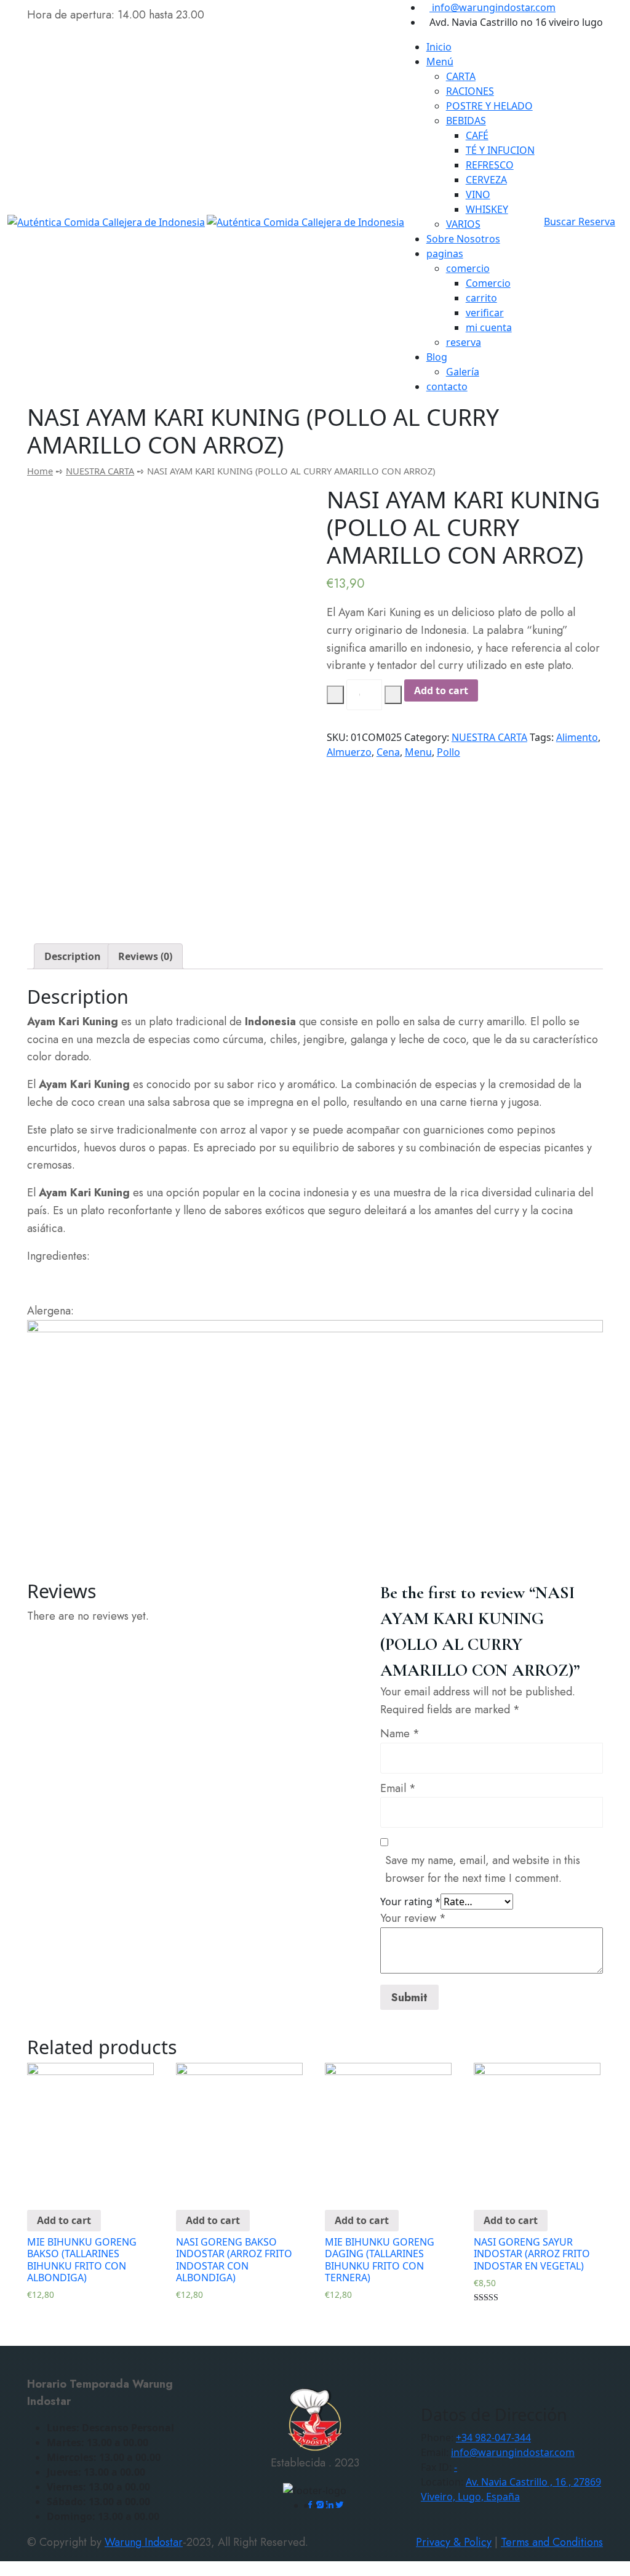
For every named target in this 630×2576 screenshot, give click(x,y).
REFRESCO (490, 165)
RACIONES (470, 91)
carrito (481, 298)
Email (398, 1788)
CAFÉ (477, 135)
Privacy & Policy (454, 2542)
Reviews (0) (145, 956)
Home (40, 471)
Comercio (488, 283)
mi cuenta (489, 327)
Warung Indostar (144, 2542)
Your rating (410, 1902)
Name (400, 1734)
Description (73, 956)
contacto (447, 386)
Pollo (449, 752)
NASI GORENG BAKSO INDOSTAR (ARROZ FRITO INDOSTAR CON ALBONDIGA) (234, 2260)
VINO (478, 194)
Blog (437, 357)
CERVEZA (486, 180)
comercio (468, 268)
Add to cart (441, 690)
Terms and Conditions (552, 2542)
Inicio (439, 47)
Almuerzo (349, 752)
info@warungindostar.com (492, 7)
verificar (485, 313)
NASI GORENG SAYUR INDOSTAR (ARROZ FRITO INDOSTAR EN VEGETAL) (532, 2254)
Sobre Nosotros (463, 239)
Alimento (577, 737)
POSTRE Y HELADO (489, 106)
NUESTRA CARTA (100, 471)
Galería (463, 372)
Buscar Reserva (580, 222)
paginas (445, 254)
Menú (440, 62)
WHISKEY (487, 209)
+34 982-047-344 (493, 2438)
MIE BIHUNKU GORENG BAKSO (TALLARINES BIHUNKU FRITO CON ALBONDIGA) (82, 2260)
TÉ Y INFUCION (500, 150)
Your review (413, 1918)
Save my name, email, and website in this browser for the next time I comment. (483, 1869)
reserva (464, 342)
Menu (418, 752)
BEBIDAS (466, 121)
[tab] (73, 956)
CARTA (461, 76)
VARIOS (463, 224)
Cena (388, 752)
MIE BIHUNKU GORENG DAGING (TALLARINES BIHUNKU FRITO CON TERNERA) (380, 2260)
